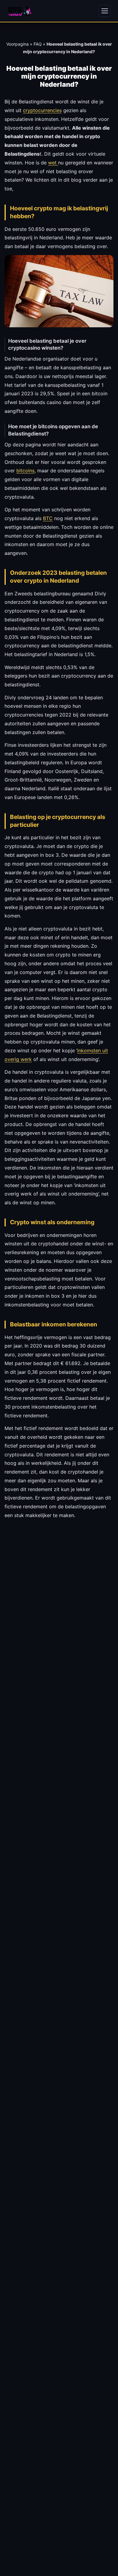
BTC (48, 518)
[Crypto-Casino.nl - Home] (20, 11)
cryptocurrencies (42, 110)
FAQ (38, 44)
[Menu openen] (105, 11)
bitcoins (25, 471)
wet (53, 163)
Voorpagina (18, 44)
